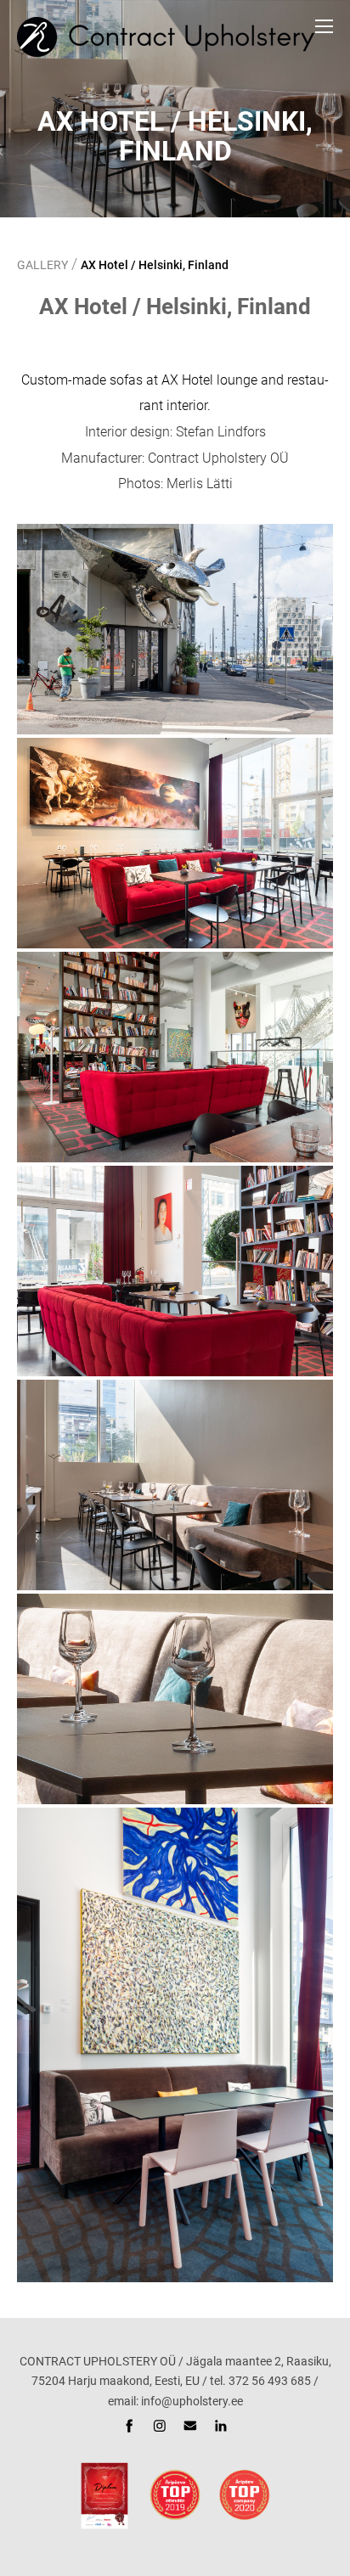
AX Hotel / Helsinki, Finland (155, 265)
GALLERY (42, 265)
